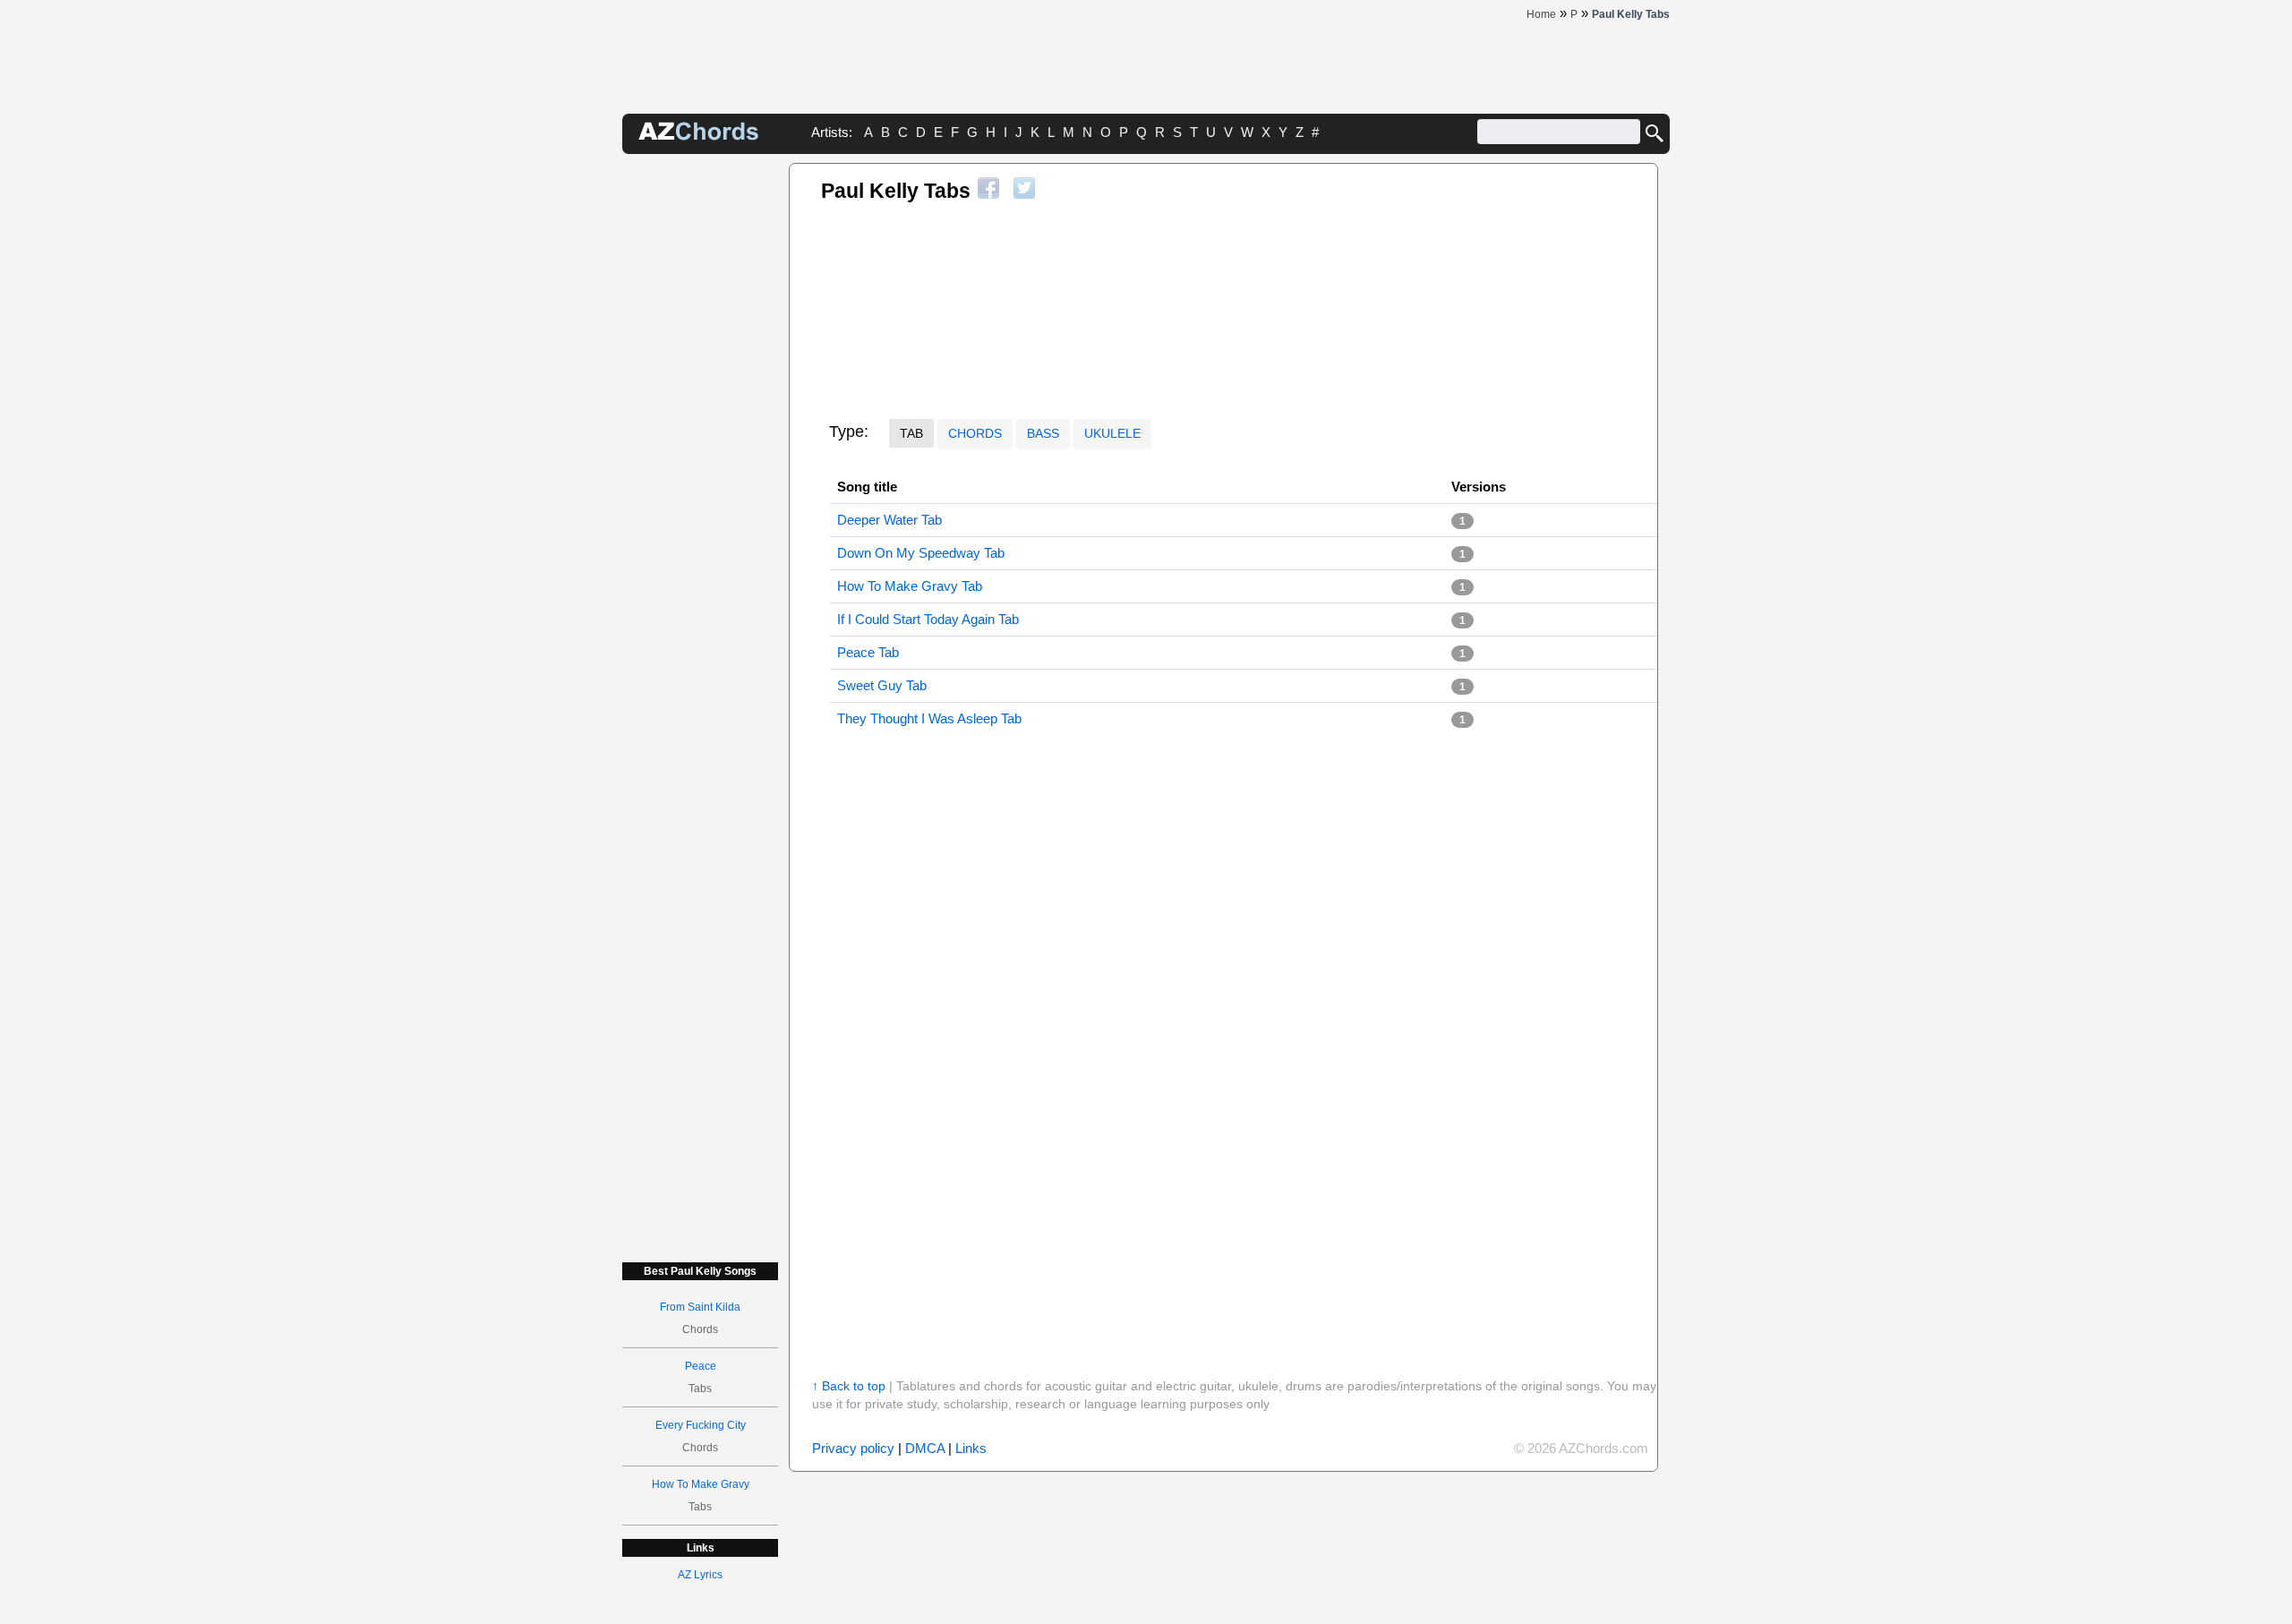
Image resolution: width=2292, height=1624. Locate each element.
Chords (975, 433)
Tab (911, 433)
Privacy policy (853, 1448)
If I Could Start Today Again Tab (928, 619)
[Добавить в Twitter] (1024, 188)
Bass (1043, 433)
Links (971, 1448)
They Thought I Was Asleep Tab (929, 718)
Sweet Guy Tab (882, 685)
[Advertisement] (700, 432)
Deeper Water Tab (889, 520)
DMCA (925, 1448)
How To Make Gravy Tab (910, 586)
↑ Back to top (849, 1386)
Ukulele (1112, 433)
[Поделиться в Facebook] (988, 188)
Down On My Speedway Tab (921, 553)
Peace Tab (868, 652)
